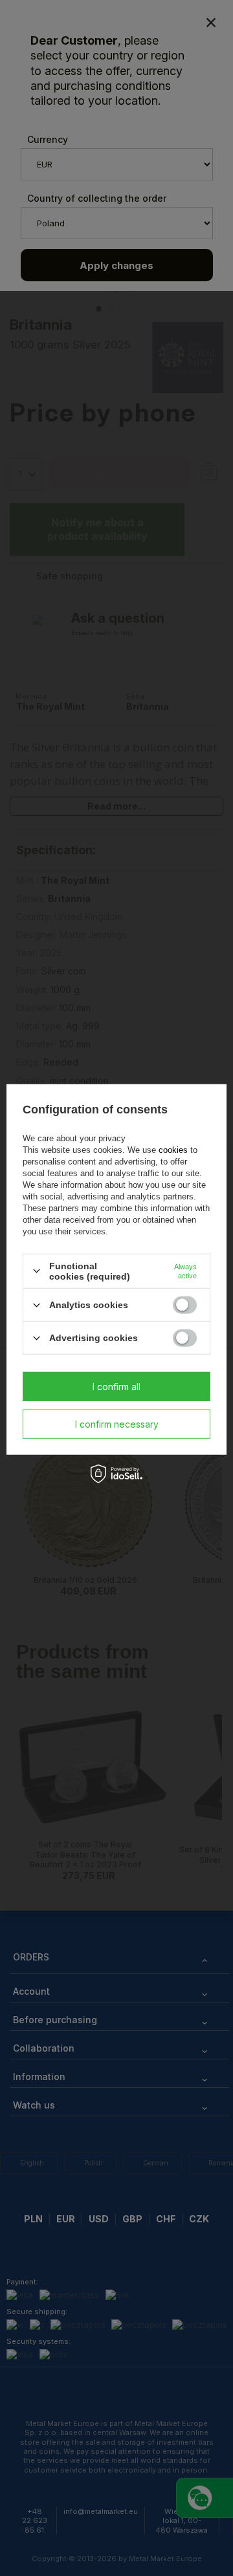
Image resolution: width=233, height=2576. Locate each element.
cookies (173, 1150)
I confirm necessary (117, 1423)
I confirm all (116, 1386)
